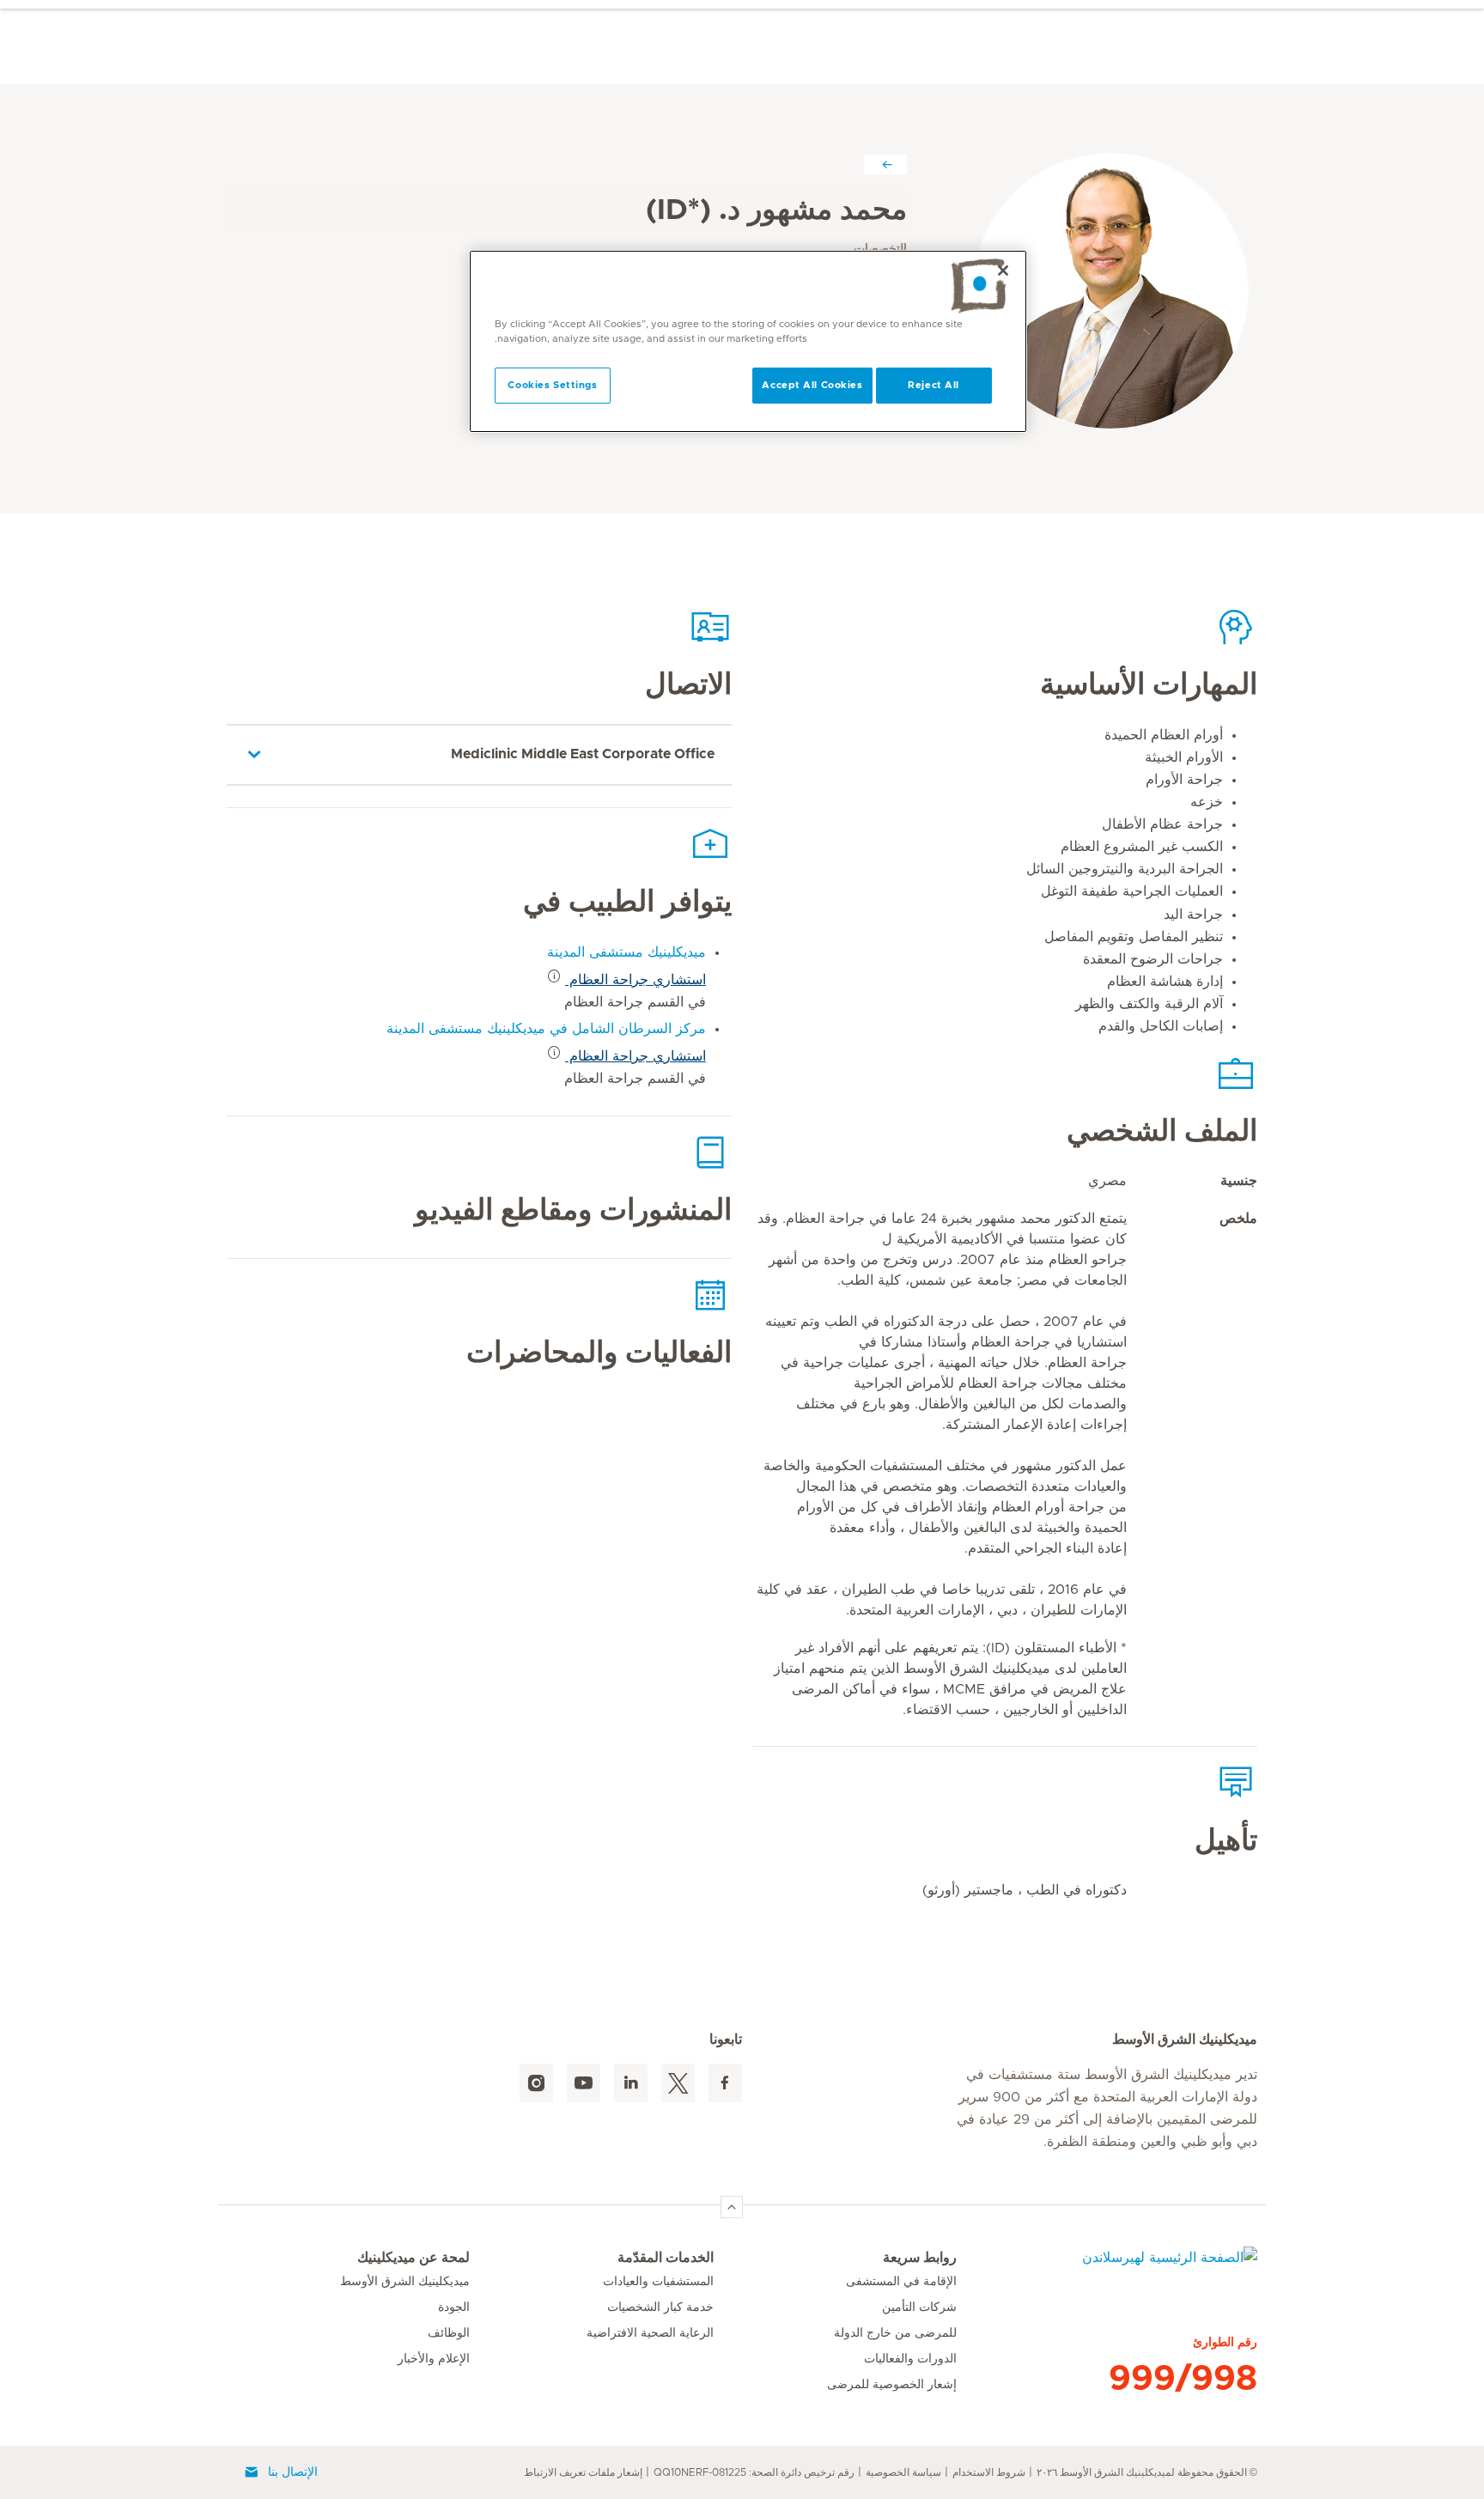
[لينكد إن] (631, 2083)
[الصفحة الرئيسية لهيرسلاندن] (1107, 2268)
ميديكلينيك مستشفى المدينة (626, 952)
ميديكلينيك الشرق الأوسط (405, 2282)
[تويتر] (678, 2083)
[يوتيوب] (584, 2083)
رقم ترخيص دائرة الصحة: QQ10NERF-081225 (754, 2472)
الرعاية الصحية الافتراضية (650, 2333)
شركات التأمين (919, 2307)
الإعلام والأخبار (434, 2359)
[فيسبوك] (725, 2083)
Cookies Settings (552, 385)
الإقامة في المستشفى (901, 2282)
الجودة (454, 2307)
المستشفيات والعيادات (658, 2282)
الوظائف (449, 2333)
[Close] (1003, 271)
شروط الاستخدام (989, 2472)
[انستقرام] (536, 2083)
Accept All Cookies (812, 385)
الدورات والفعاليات (910, 2359)
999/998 (1183, 2379)
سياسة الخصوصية (903, 2472)
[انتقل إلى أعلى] (732, 2207)
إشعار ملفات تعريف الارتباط (583, 2472)
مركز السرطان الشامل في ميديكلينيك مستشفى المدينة (546, 1029)
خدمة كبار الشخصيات (660, 2307)
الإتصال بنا (293, 2472)
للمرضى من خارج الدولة (895, 2333)
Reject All (934, 385)
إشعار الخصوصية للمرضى (892, 2385)
